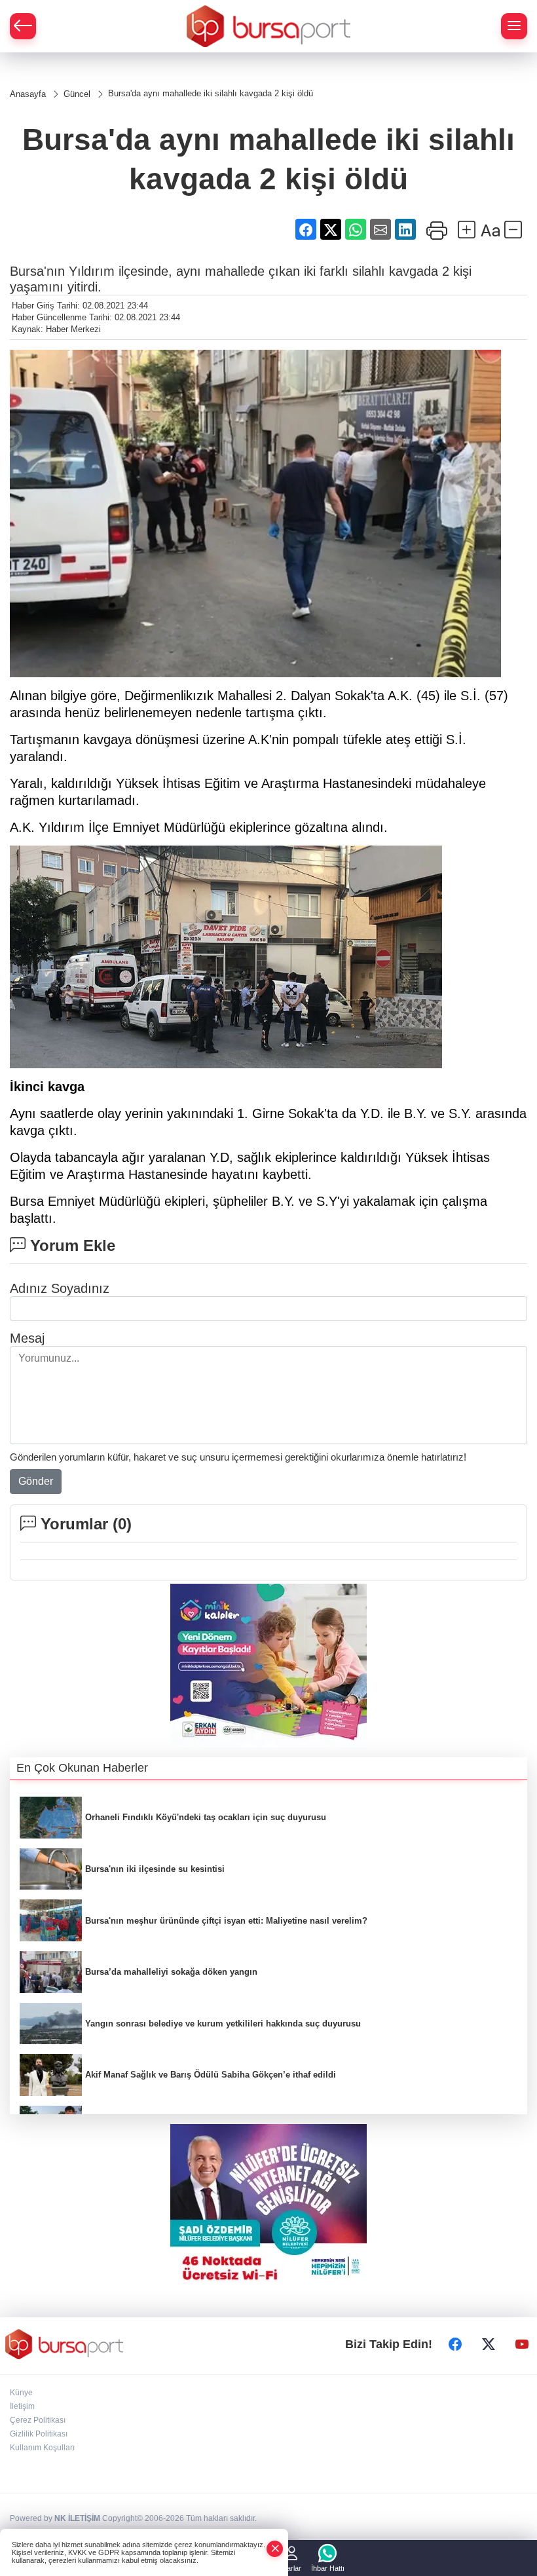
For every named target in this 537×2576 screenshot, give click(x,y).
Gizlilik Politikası (39, 2434)
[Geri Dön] (23, 26)
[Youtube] (522, 2344)
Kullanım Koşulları (42, 2448)
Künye (21, 2393)
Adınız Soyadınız (60, 1288)
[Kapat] (275, 2549)
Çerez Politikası (38, 2420)
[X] (489, 2344)
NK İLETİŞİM (77, 2518)
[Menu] (514, 26)
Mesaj (27, 1338)
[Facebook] (455, 2344)
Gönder (36, 1481)
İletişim (22, 2406)
